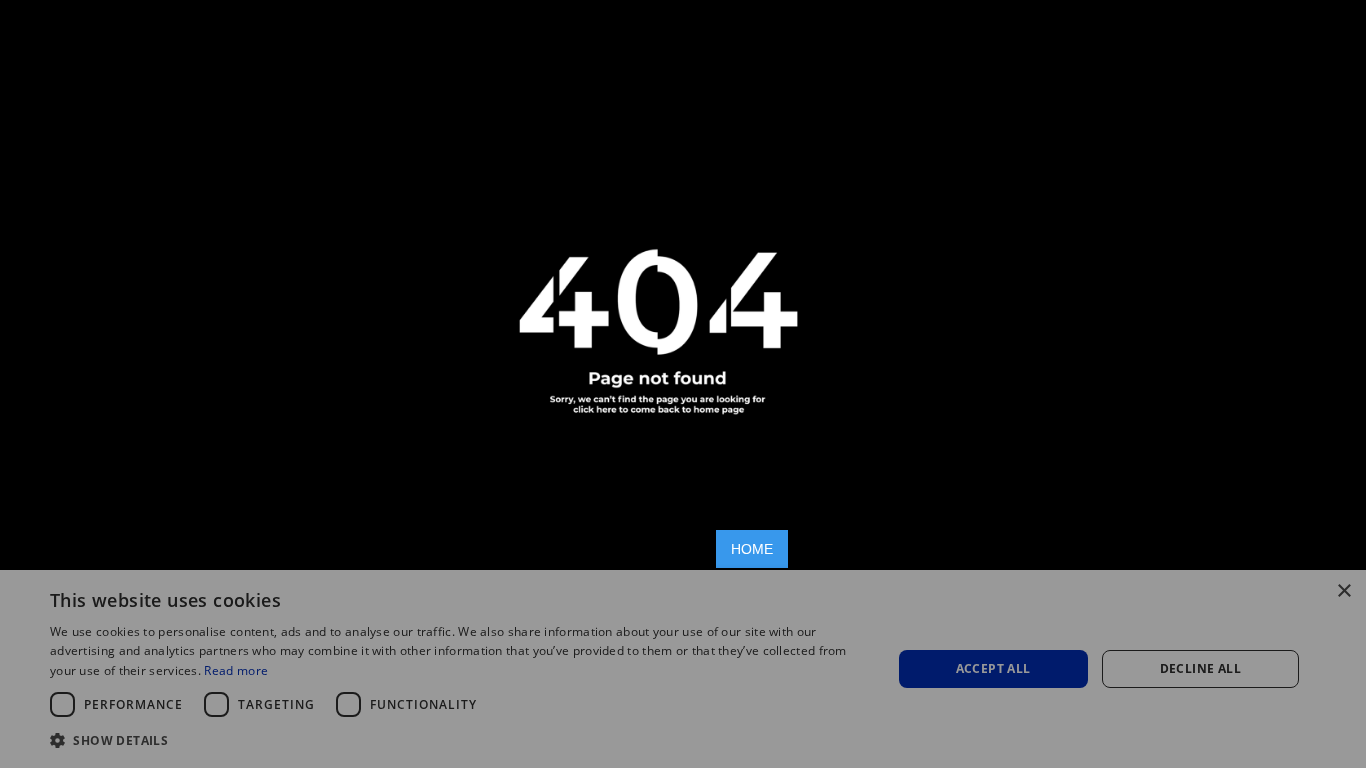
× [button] (1343, 591)
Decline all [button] (1200, 668)
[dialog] (683, 669)
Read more (236, 670)
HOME (752, 549)
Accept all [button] (993, 668)
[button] (458, 740)
